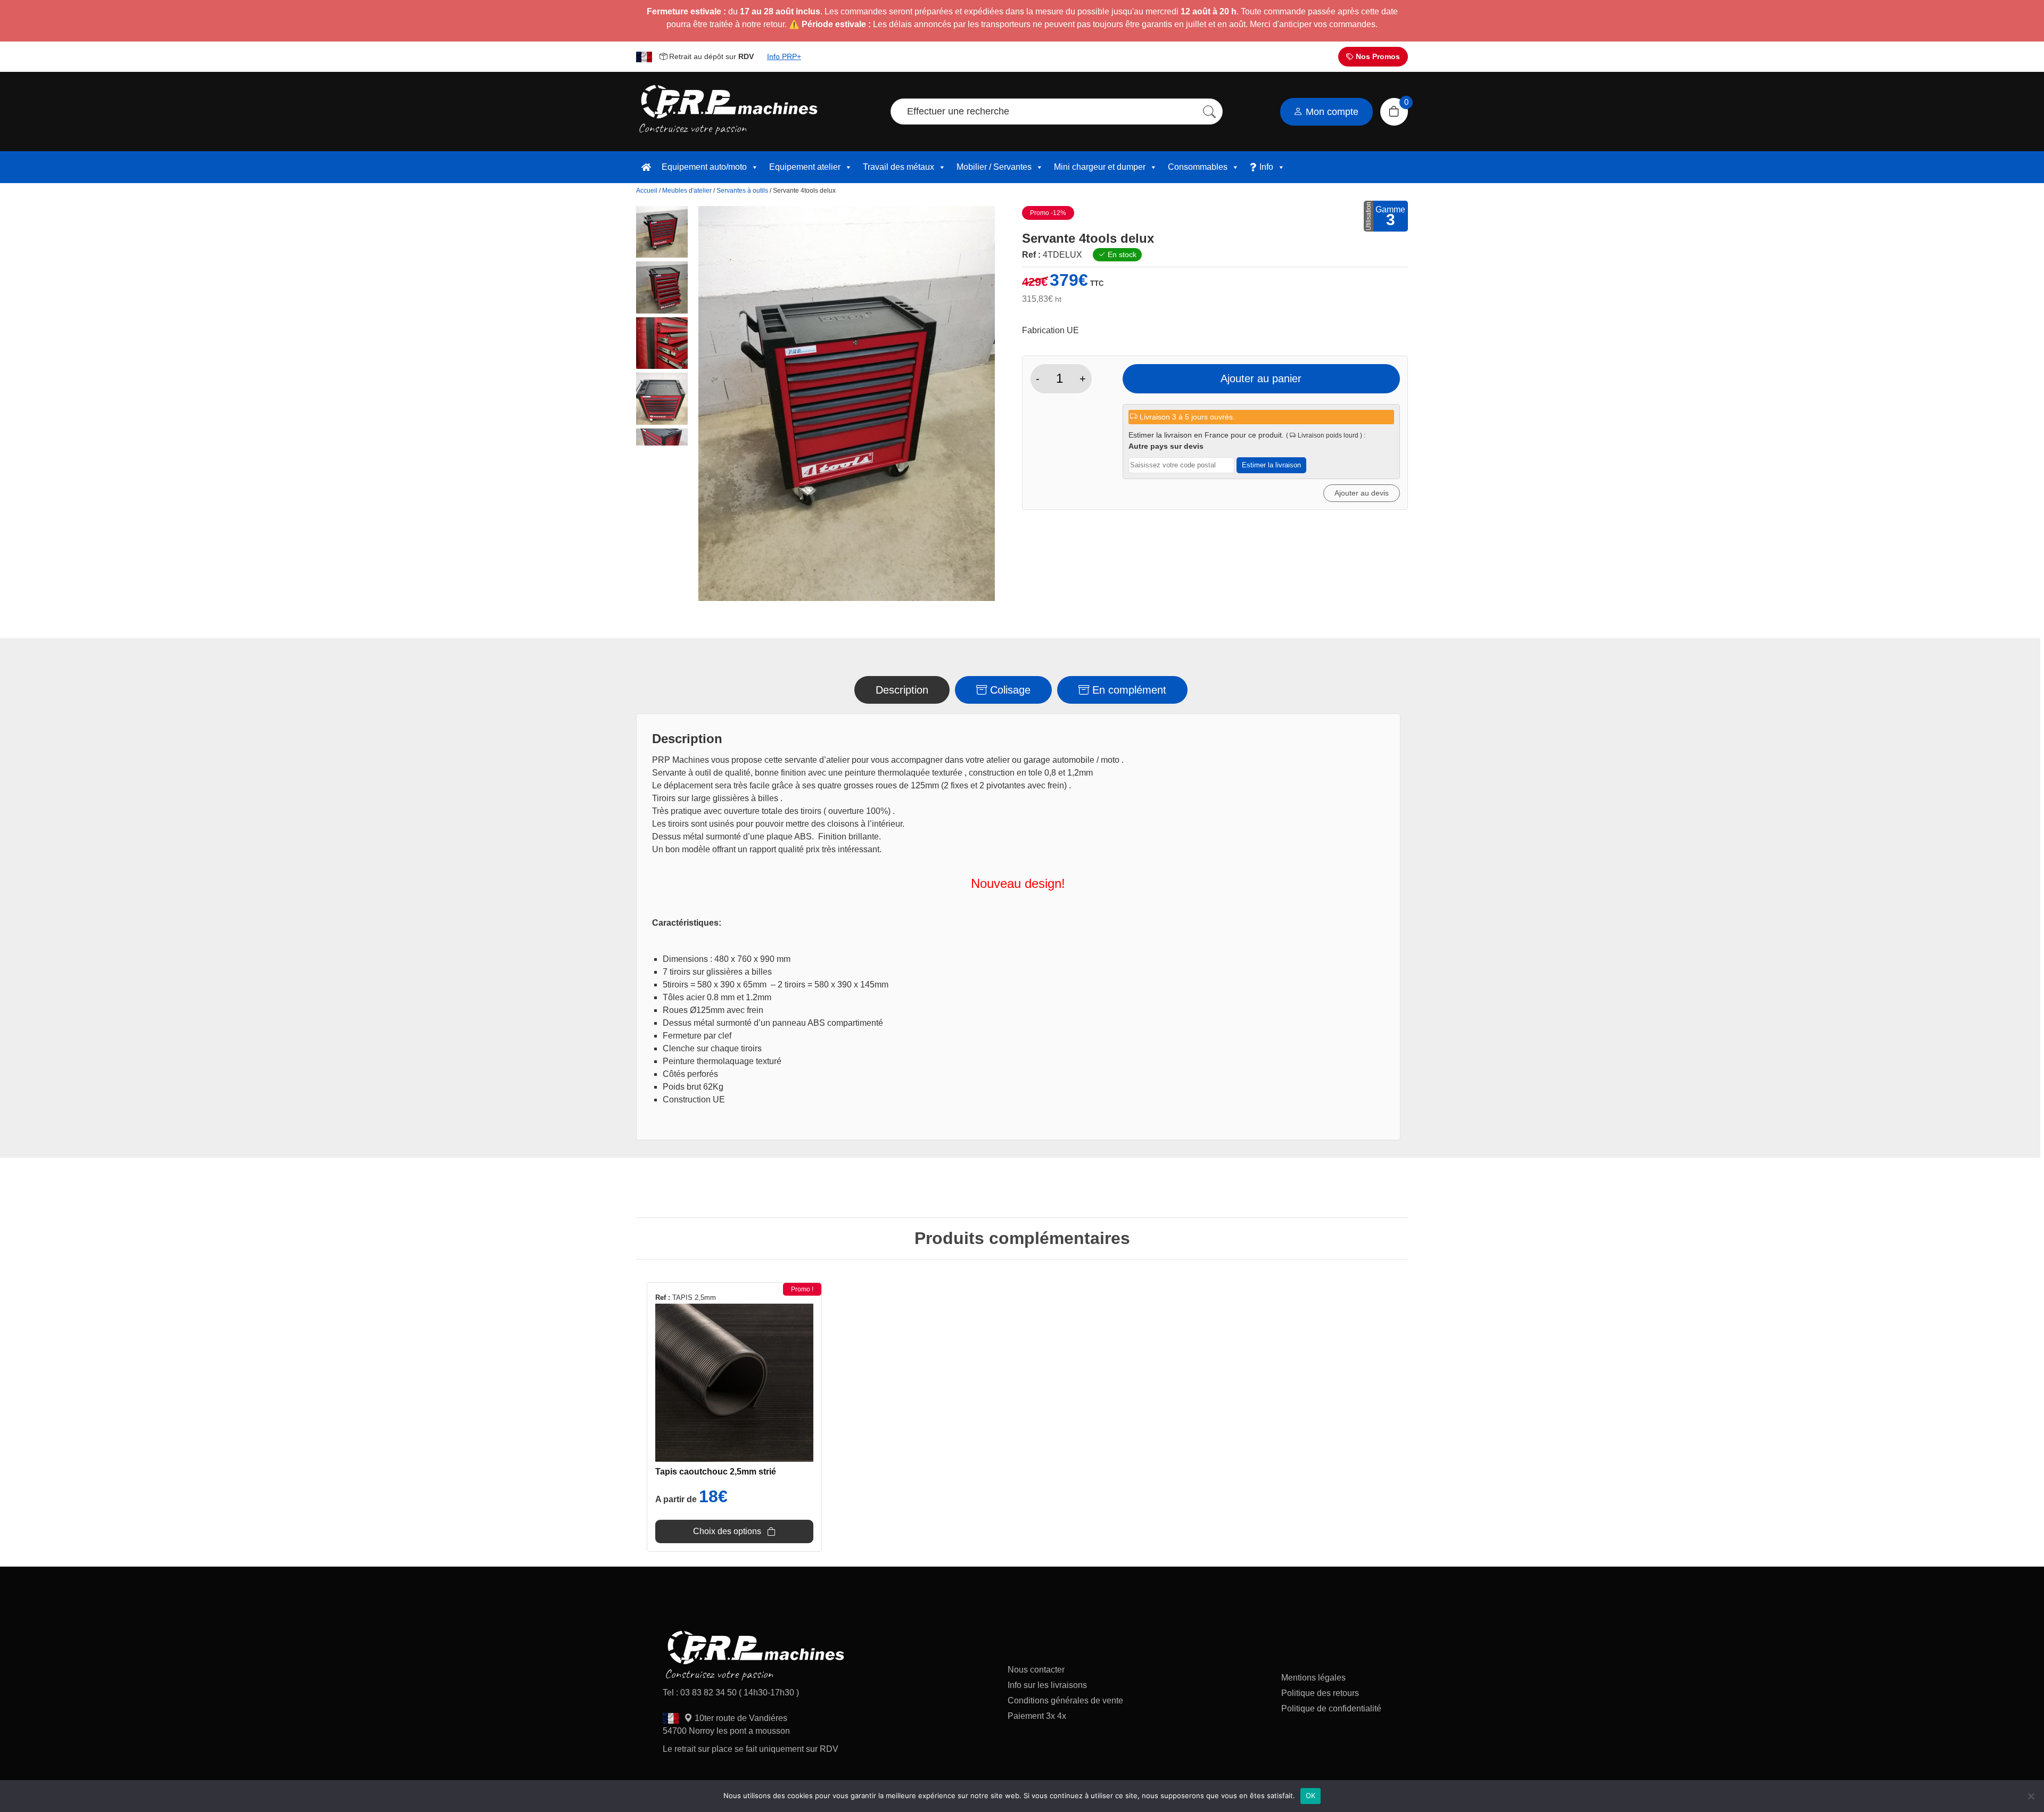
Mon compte (1331, 112)
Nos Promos (1377, 56)
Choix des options (727, 1531)
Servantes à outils (742, 191)
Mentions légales (1313, 1678)
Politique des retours (1321, 1693)
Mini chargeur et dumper (1100, 167)
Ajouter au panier (1261, 378)
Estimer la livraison (1271, 465)
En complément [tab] (1128, 690)
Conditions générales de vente (1065, 1700)
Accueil (647, 191)
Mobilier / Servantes (994, 167)
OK (1311, 1795)
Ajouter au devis (1362, 493)
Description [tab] (902, 690)
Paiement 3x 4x (1037, 1716)
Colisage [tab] (1009, 690)
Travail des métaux (899, 167)
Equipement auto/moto (704, 167)
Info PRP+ (784, 56)
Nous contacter (1036, 1670)
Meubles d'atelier (687, 191)
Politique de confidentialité (1331, 1708)
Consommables (1198, 167)
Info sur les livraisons (1047, 1685)
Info (1266, 167)
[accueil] (646, 167)
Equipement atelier (805, 167)
